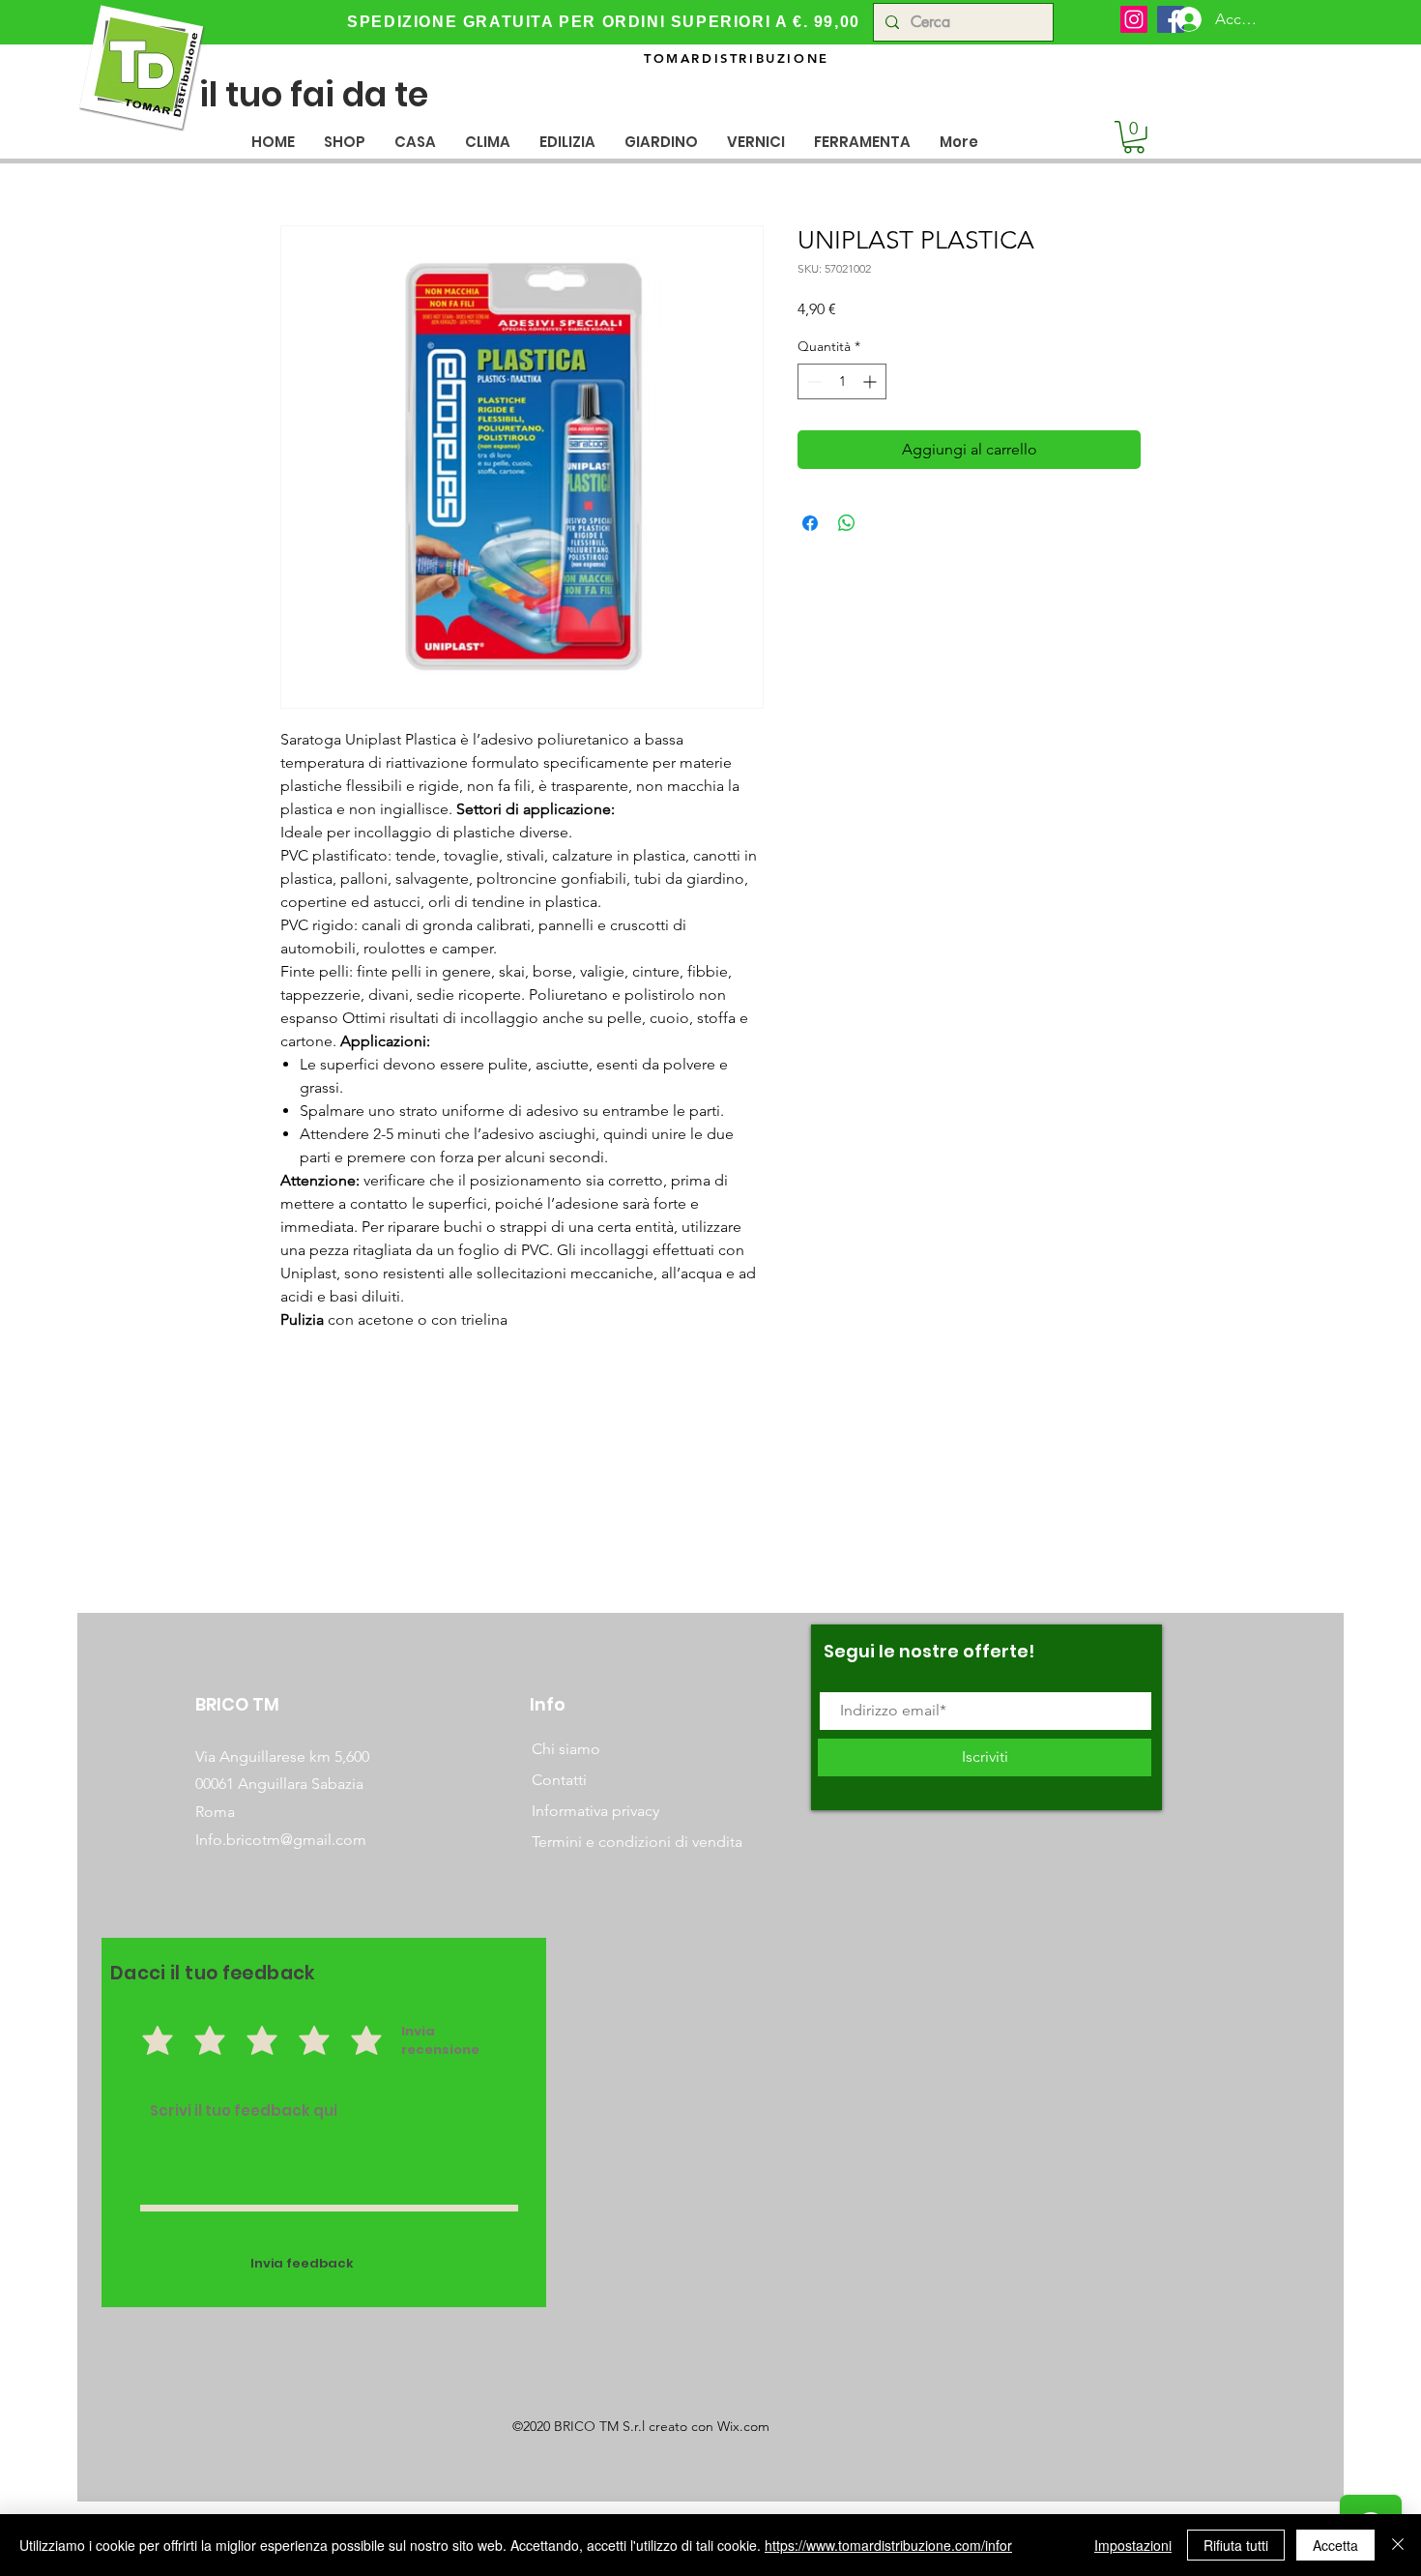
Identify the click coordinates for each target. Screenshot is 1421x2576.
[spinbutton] (842, 381)
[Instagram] (1134, 19)
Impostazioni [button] (1133, 2545)
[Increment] (871, 381)
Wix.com (743, 2426)
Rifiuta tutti (1236, 2545)
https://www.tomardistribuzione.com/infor (888, 2545)
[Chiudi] (1398, 2545)
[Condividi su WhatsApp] (847, 523)
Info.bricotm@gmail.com (281, 1840)
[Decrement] (812, 381)
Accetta (1335, 2545)
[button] (415, 142)
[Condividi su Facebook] (810, 523)
